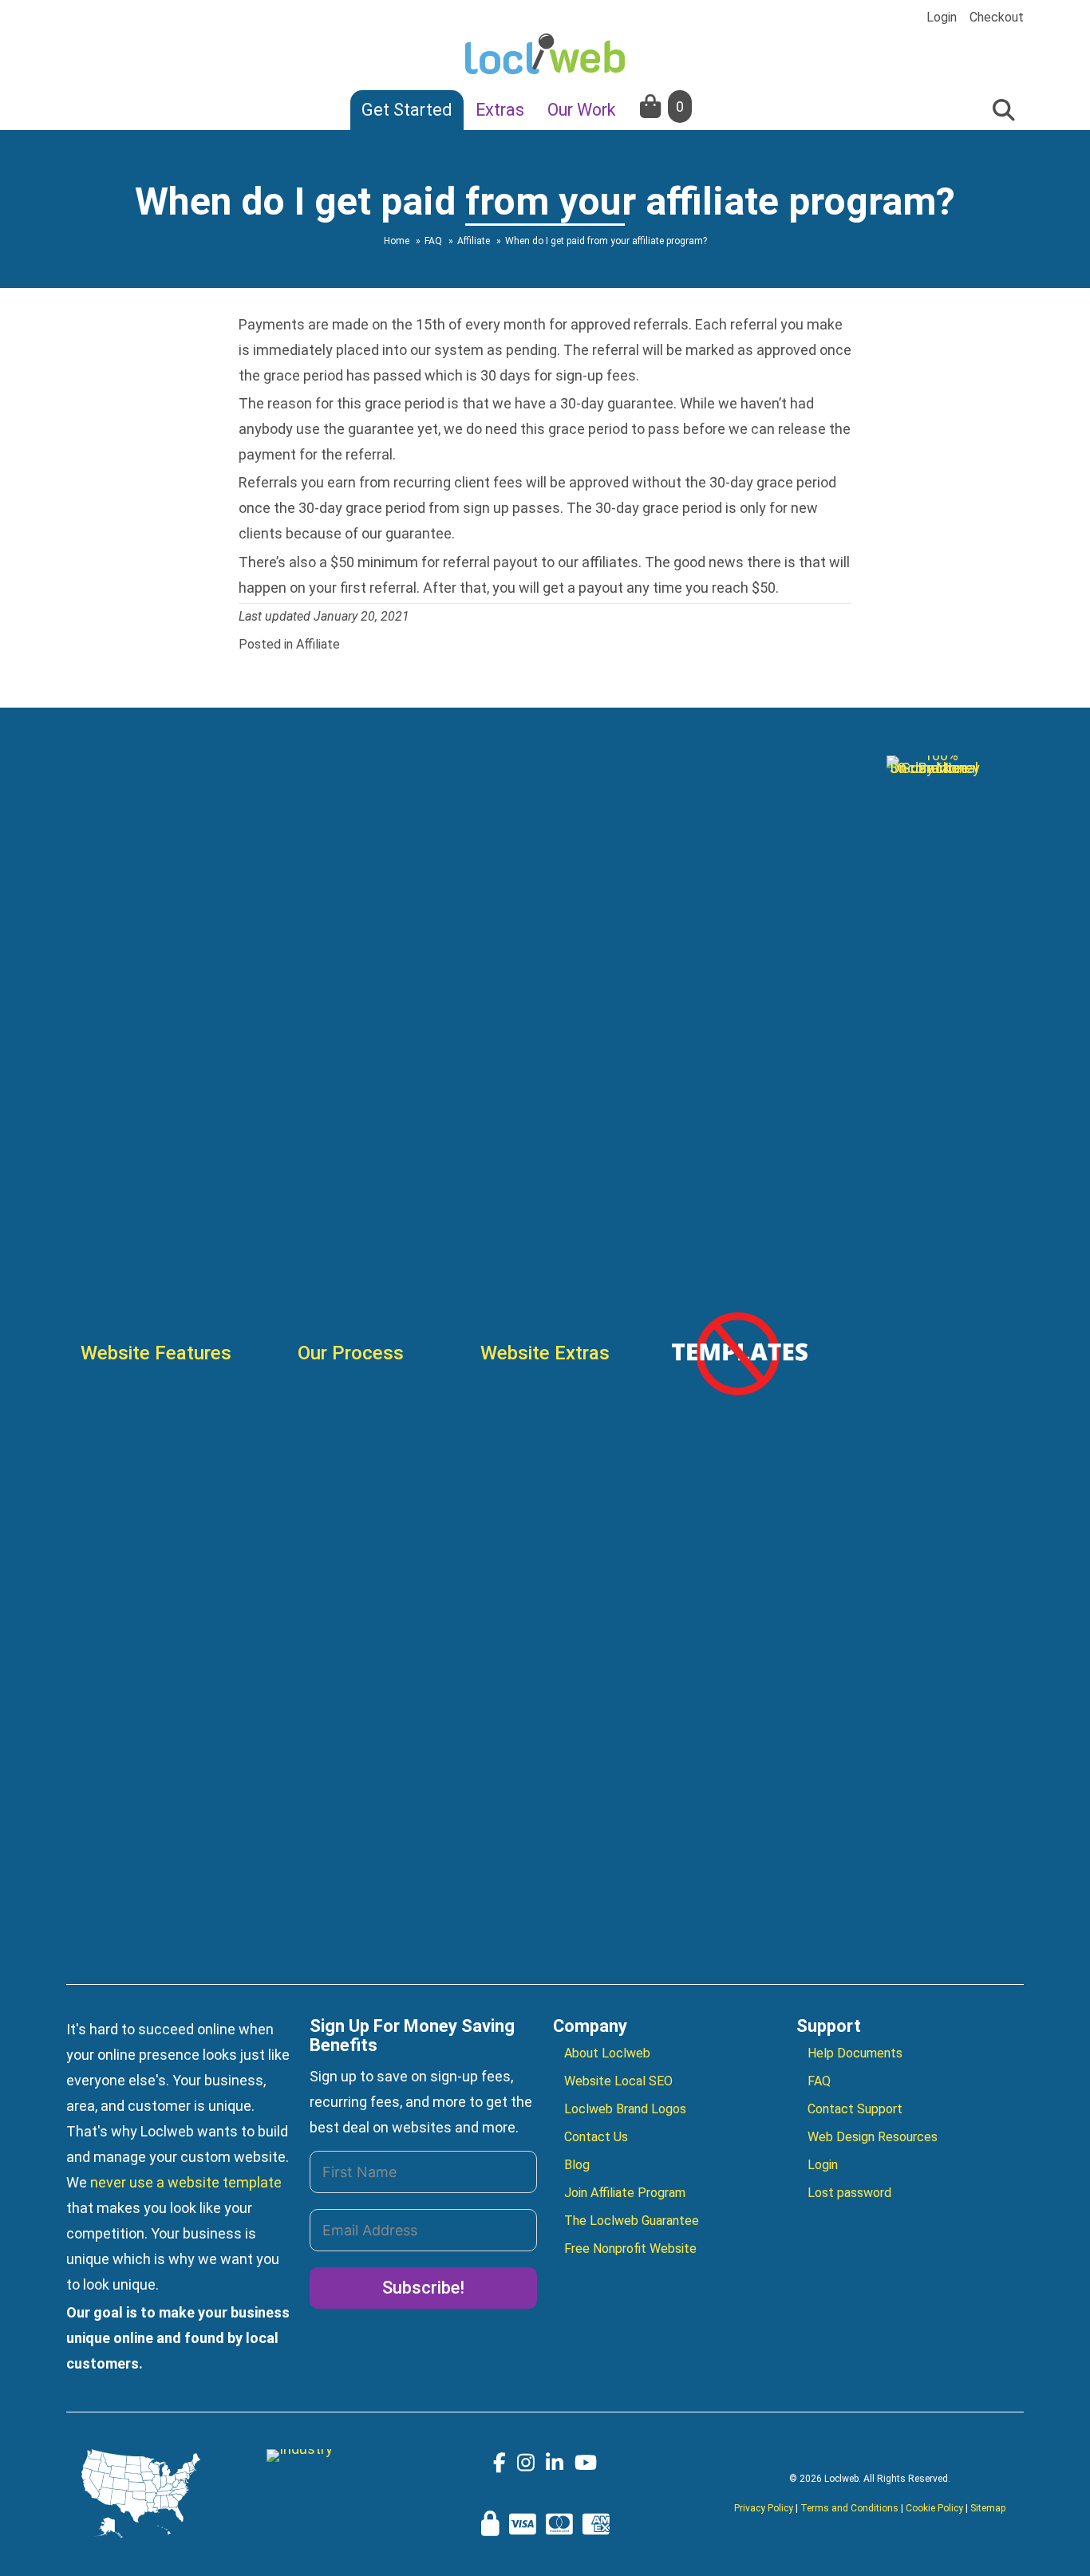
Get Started (407, 110)
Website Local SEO (618, 2081)
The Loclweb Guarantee (632, 2221)
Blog (577, 2165)
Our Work (582, 110)
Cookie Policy (934, 2508)
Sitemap (988, 2508)
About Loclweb (607, 2053)
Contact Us (596, 2137)
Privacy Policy (764, 2508)
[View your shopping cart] (652, 107)
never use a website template (186, 2182)
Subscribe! (423, 2288)
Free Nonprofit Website (630, 2249)
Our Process (351, 1353)
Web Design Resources (873, 2137)
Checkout (997, 18)
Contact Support (855, 2109)
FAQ (819, 2081)
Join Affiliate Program (625, 2193)
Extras (500, 110)
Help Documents (855, 2053)
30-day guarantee (617, 403)
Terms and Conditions (849, 2508)
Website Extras (545, 1353)
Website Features (156, 1353)
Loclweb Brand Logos (625, 2109)
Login (942, 18)
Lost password (849, 2193)
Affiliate (318, 644)
